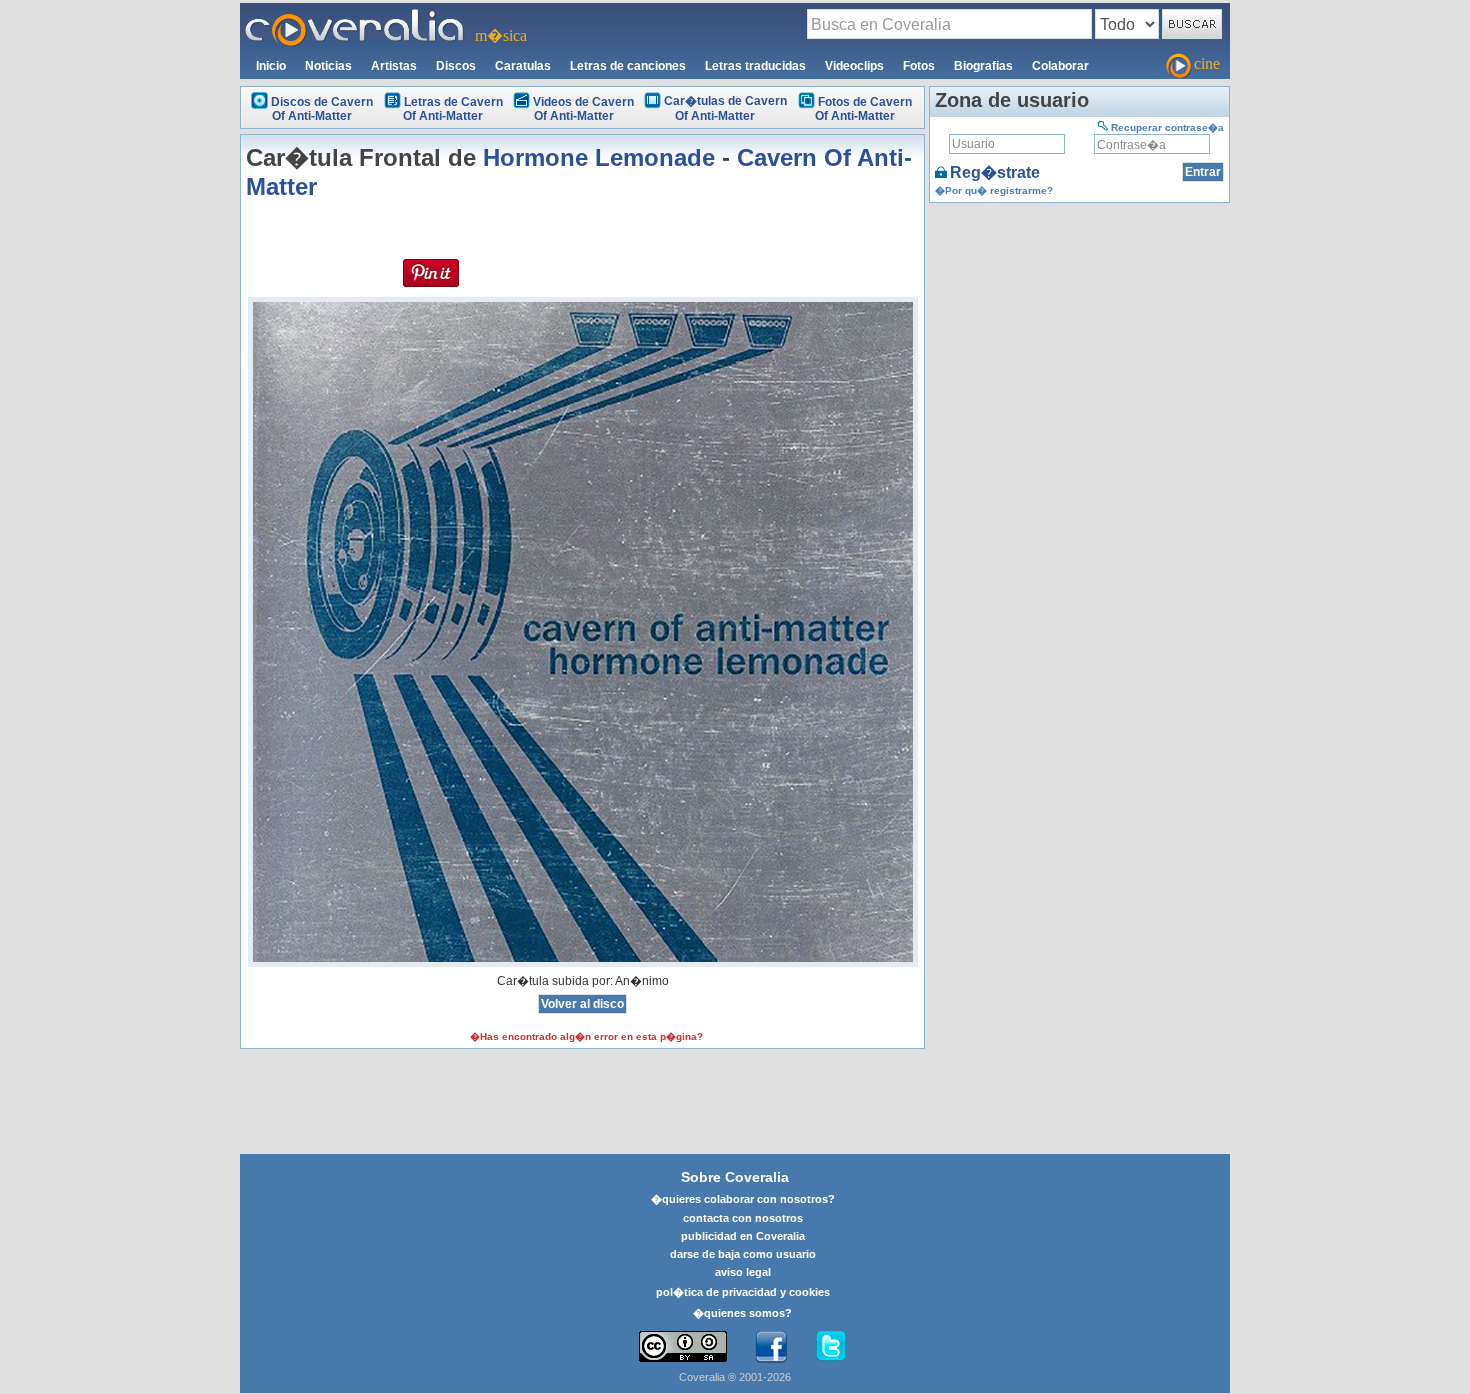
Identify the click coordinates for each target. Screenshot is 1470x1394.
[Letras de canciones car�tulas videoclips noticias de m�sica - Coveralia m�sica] (355, 15)
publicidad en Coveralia (743, 1236)
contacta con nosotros (743, 1218)
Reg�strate (995, 172)
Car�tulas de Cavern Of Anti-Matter (725, 108)
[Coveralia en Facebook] (771, 1347)
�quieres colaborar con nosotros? (743, 1199)
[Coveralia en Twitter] (831, 1347)
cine (1207, 63)
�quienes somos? (742, 1313)
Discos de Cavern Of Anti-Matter (322, 109)
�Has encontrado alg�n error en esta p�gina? (586, 1036)
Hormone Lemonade (599, 157)
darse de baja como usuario (743, 1254)
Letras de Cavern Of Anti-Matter (453, 109)
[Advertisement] (1079, 333)
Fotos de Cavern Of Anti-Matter (863, 109)
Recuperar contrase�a (1167, 127)
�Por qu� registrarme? (994, 190)
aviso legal (743, 1272)
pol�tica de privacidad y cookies (743, 1292)
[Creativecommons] (683, 1346)
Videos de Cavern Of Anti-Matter (583, 109)
